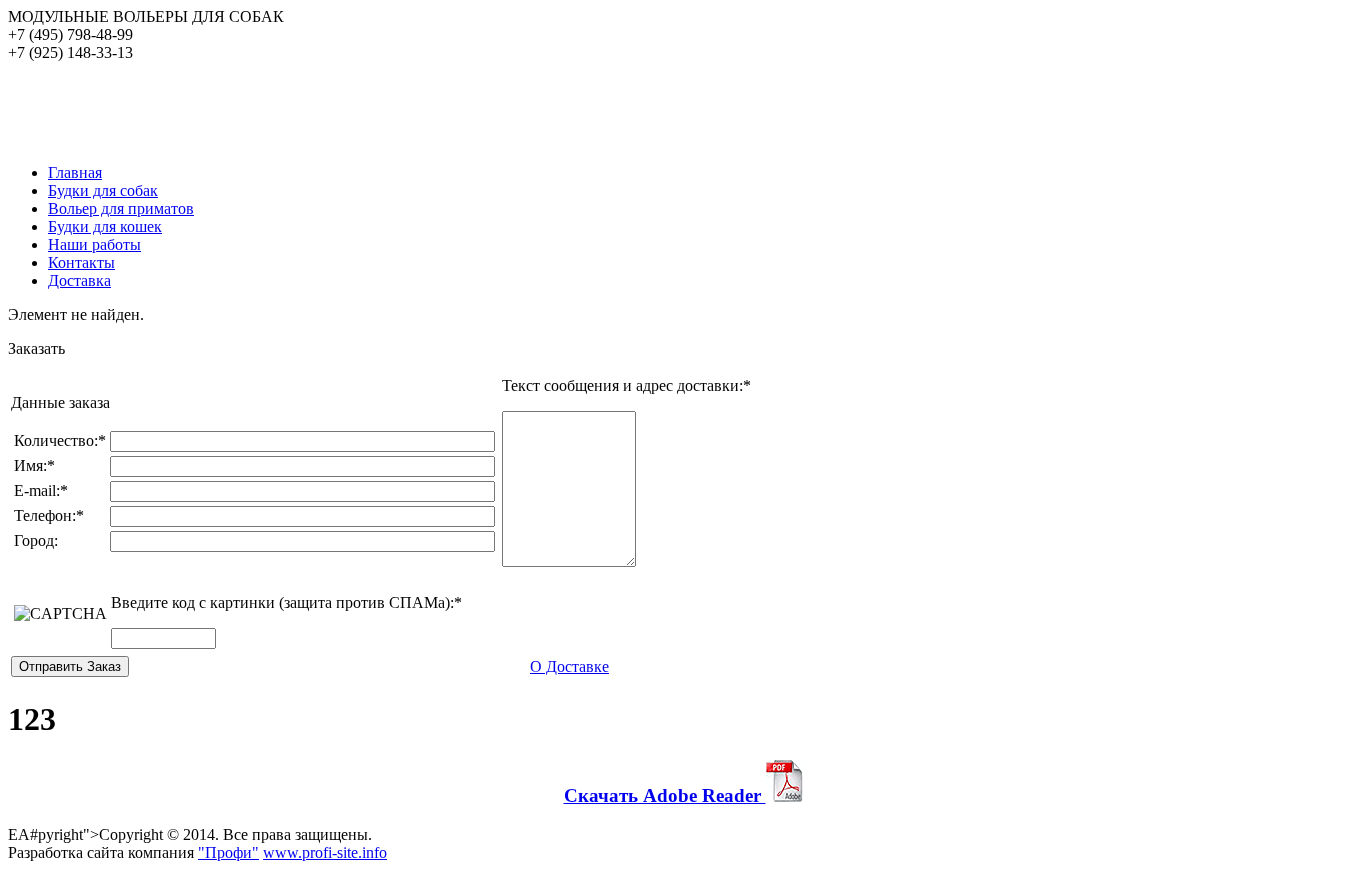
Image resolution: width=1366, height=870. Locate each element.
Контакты (81, 262)
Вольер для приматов (121, 208)
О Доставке (569, 666)
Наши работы (94, 244)
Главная (75, 172)
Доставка (79, 280)
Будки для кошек (105, 226)
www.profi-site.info (325, 852)
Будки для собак (103, 190)
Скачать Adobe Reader (665, 795)
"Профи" (228, 852)
